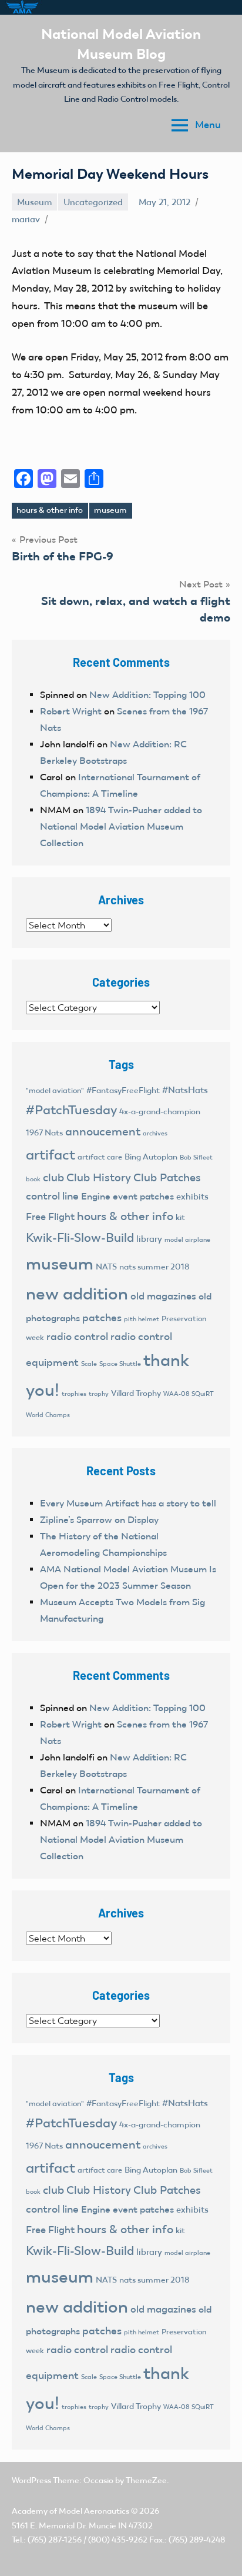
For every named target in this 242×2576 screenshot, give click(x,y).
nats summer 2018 (154, 1267)
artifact (51, 1155)
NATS (106, 1267)
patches (102, 1318)
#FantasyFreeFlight (123, 1090)
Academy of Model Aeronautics (70, 2511)
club (53, 1177)
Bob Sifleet (196, 1157)
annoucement (103, 1131)
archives (155, 1133)
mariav (26, 219)
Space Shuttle (120, 1364)
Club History (99, 1177)
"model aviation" (55, 1090)
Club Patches (167, 1177)
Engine (96, 1196)
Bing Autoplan (151, 1157)
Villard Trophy (136, 1393)
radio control (77, 1337)
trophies (74, 1394)
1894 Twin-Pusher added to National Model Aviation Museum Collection (121, 826)
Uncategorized (93, 202)
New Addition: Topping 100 (147, 695)
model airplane (187, 1239)
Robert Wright (71, 711)
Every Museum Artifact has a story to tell (128, 1503)
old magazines (163, 1296)
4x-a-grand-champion (160, 1112)
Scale (89, 1364)
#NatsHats (185, 1090)
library (149, 1239)
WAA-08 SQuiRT (189, 1394)
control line (52, 1196)
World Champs (48, 1415)
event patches (143, 1196)
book (33, 1179)
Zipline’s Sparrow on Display (99, 1520)
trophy (99, 1394)
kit (180, 1217)
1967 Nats (44, 1133)
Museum (34, 202)
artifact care (100, 1157)
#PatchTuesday (71, 1110)
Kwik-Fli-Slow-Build (80, 1238)
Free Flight (50, 1217)
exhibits (192, 1197)
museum (110, 510)
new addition (77, 1294)
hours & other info (50, 510)
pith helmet (142, 1319)
